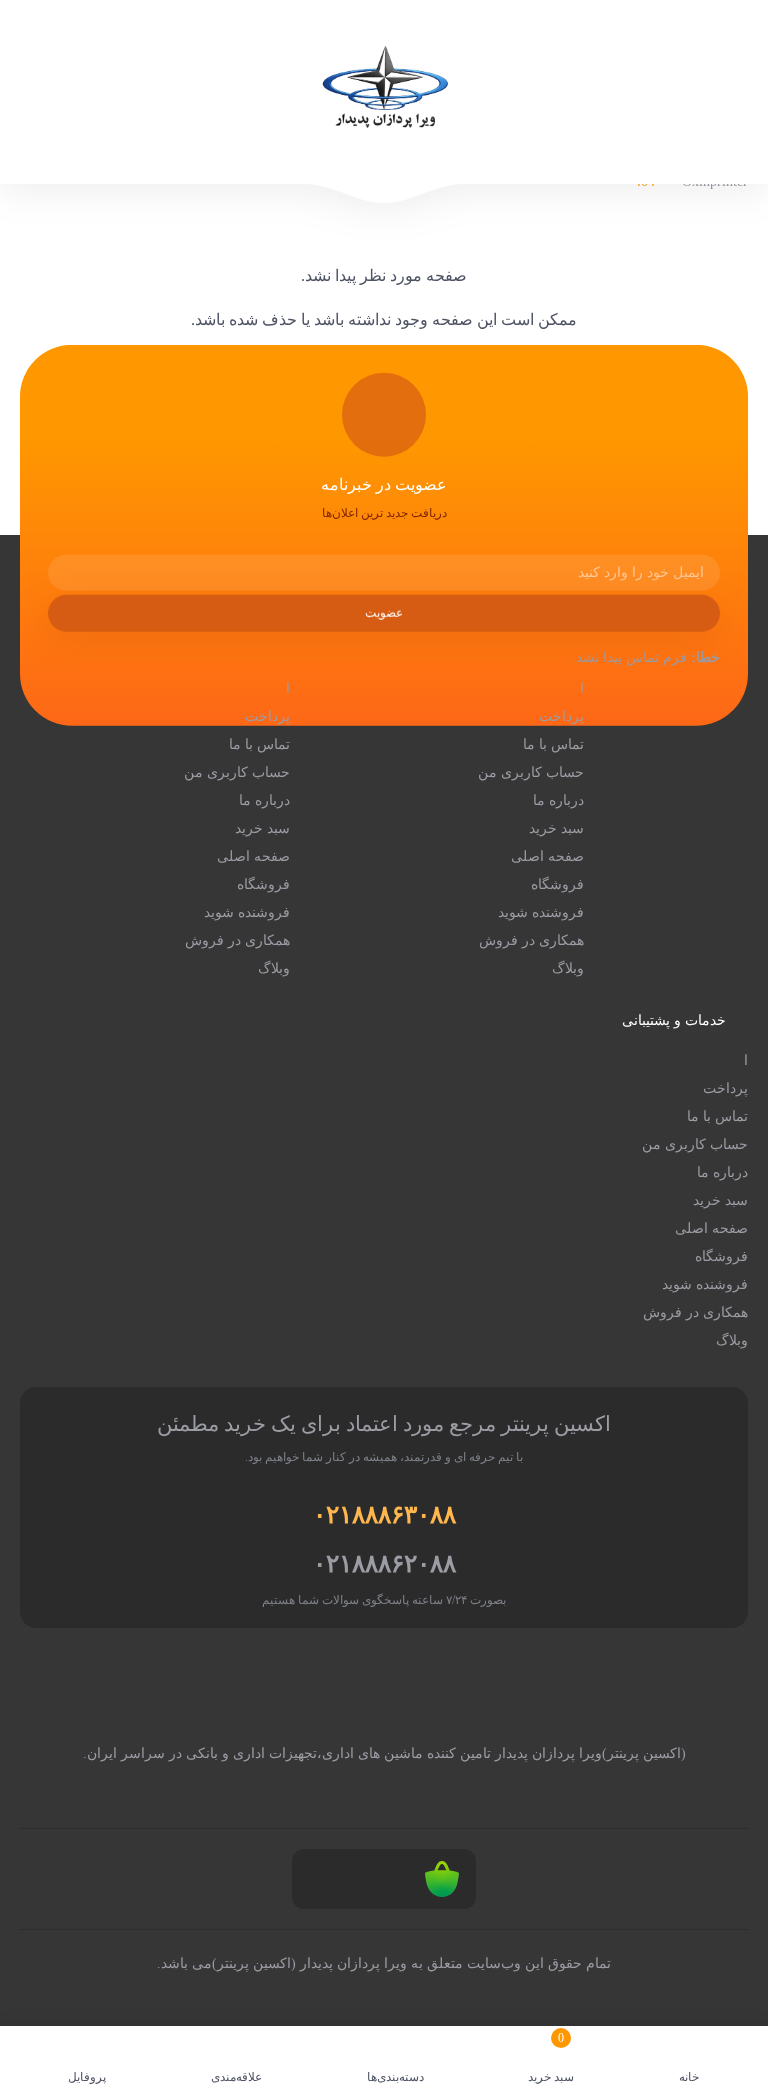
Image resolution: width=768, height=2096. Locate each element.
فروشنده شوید (541, 912)
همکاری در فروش (531, 940)
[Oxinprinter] (384, 92)
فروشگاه (557, 884)
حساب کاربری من (531, 772)
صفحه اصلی (547, 856)
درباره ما (558, 800)
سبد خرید (556, 828)
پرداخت (561, 716)
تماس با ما (553, 744)
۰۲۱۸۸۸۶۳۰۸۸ (384, 1514)
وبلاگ (568, 968)
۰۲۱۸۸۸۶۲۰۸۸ (384, 1563)
